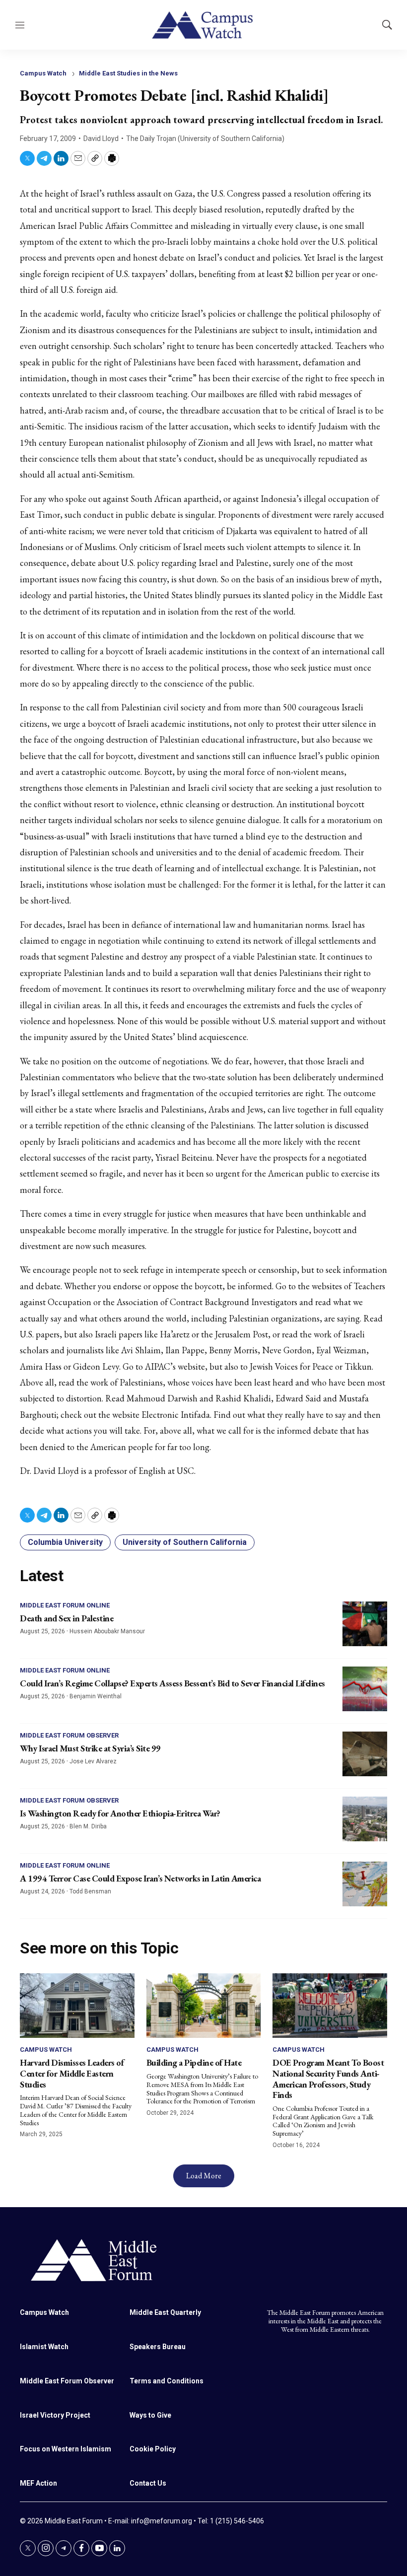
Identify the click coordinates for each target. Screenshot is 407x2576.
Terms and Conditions (167, 2381)
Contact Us (148, 2483)
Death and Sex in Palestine (67, 1618)
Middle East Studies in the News (128, 73)
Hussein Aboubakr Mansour (107, 1631)
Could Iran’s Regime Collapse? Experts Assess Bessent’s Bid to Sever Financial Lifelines (172, 1683)
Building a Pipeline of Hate (194, 2062)
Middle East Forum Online (65, 1605)
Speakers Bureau (158, 2347)
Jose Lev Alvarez (93, 1761)
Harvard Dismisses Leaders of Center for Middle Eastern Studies (72, 2073)
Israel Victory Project (55, 2415)
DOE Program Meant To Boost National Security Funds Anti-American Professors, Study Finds (328, 2079)
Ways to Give (150, 2415)
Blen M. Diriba (88, 1826)
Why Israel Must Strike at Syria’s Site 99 (90, 1748)
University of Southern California (185, 1542)
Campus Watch (43, 73)
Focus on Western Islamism (66, 2449)
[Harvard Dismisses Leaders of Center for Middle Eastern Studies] (77, 2006)
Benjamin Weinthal (96, 1696)
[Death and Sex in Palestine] (365, 1624)
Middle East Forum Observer (69, 1735)
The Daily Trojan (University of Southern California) (205, 139)
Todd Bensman (90, 1891)
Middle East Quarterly (165, 2312)
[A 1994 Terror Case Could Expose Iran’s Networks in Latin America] (365, 1884)
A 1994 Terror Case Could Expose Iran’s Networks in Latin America (140, 1878)
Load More (204, 2176)
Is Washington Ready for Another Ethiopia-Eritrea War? (120, 1813)
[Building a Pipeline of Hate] (204, 2006)
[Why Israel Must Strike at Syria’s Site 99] (365, 1754)
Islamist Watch (44, 2347)
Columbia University (65, 1542)
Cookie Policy (153, 2449)
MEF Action (38, 2483)
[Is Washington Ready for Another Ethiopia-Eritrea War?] (365, 1819)
